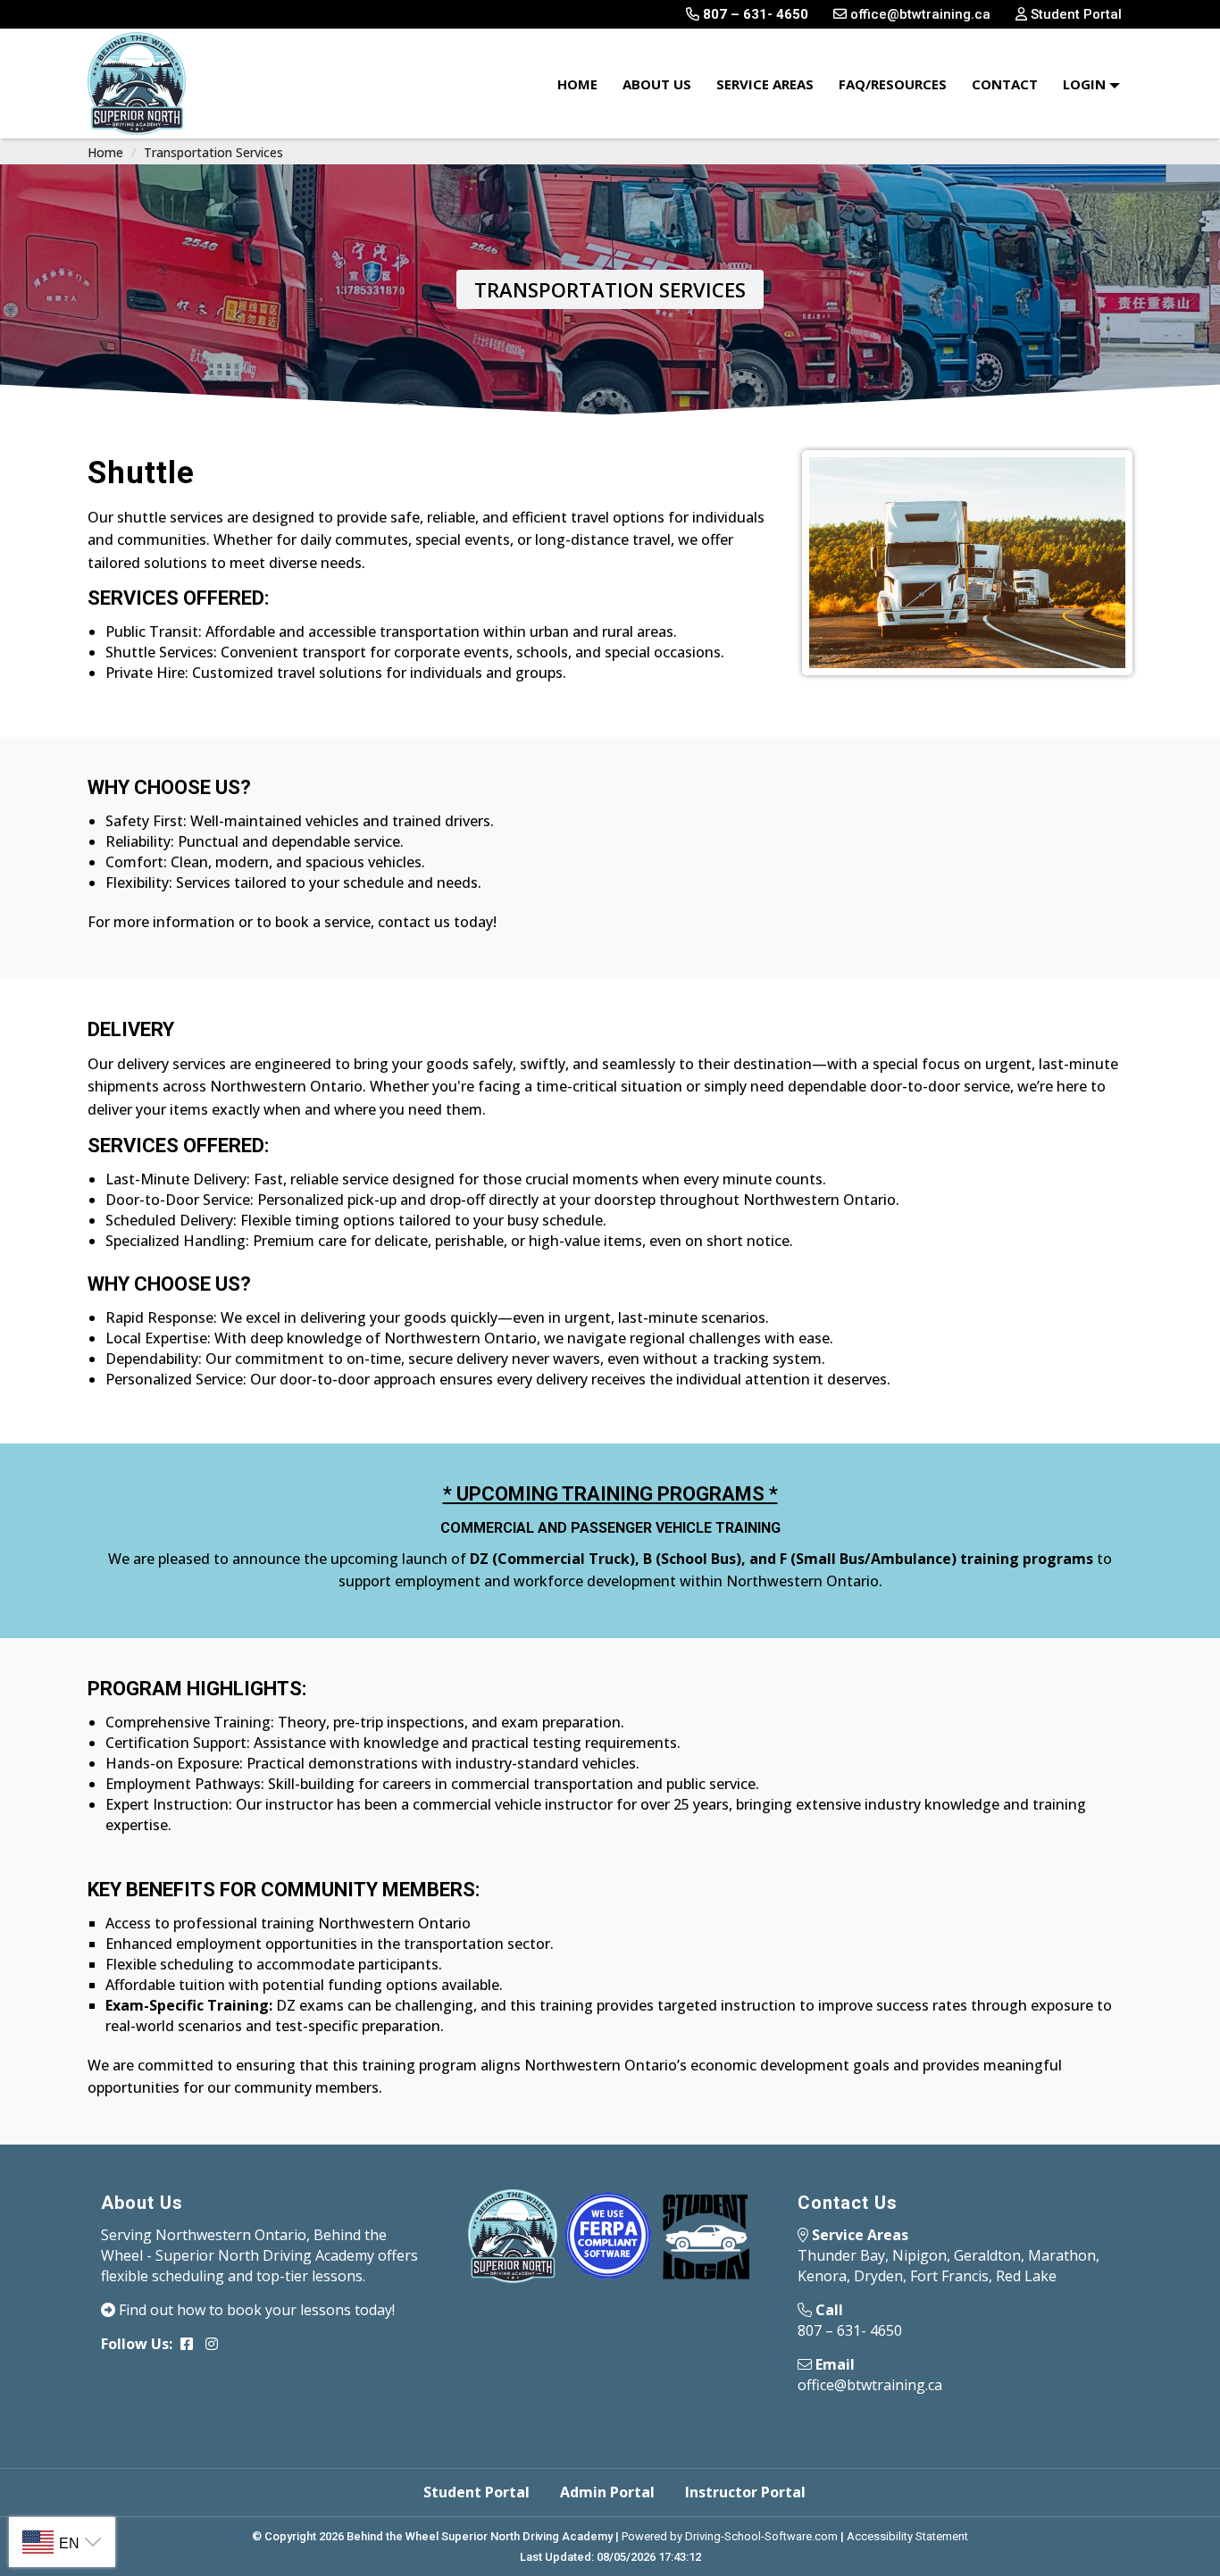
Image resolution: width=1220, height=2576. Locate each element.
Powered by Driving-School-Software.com (730, 2536)
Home (577, 84)
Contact (1005, 84)
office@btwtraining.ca (870, 2385)
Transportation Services (213, 152)
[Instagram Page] (212, 2344)
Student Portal (476, 2492)
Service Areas (765, 84)
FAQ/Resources (893, 84)
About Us (657, 84)
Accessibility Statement (907, 2536)
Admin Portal (607, 2492)
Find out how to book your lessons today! (255, 2310)
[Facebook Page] (187, 2344)
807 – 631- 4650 (850, 2330)
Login (1086, 84)
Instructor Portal (745, 2492)
